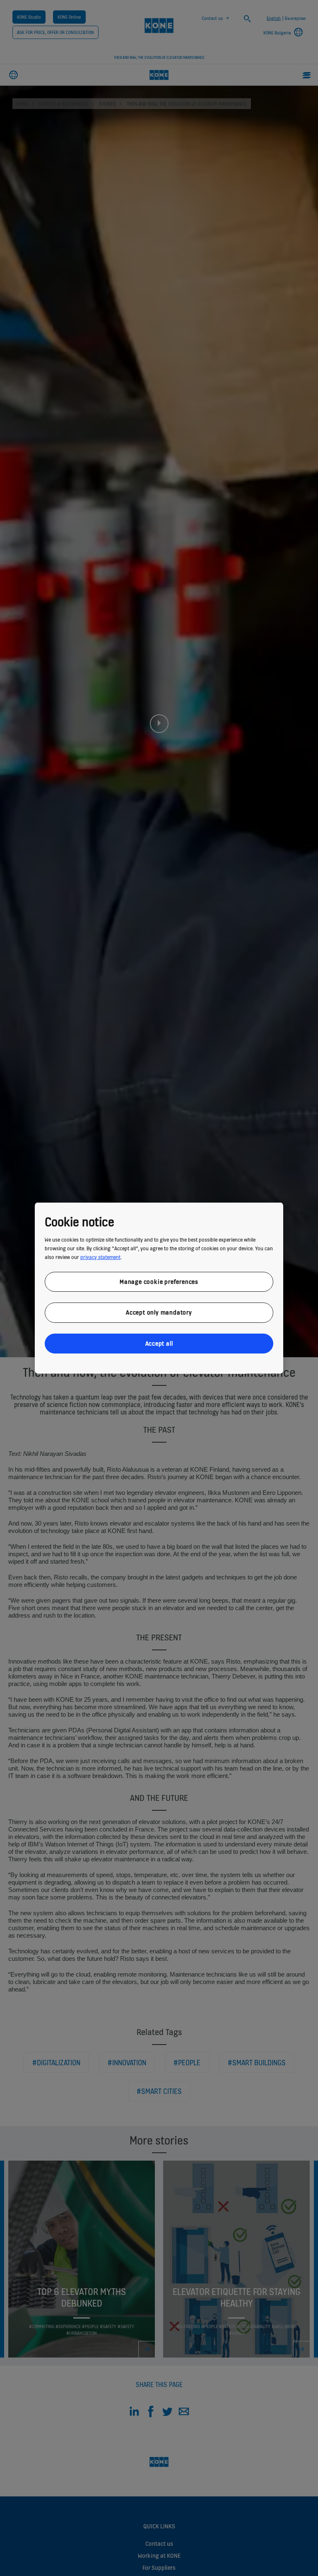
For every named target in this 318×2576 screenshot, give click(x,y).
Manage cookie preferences (159, 1281)
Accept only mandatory (159, 1312)
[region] (159, 1288)
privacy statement (100, 1257)
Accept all (159, 1343)
